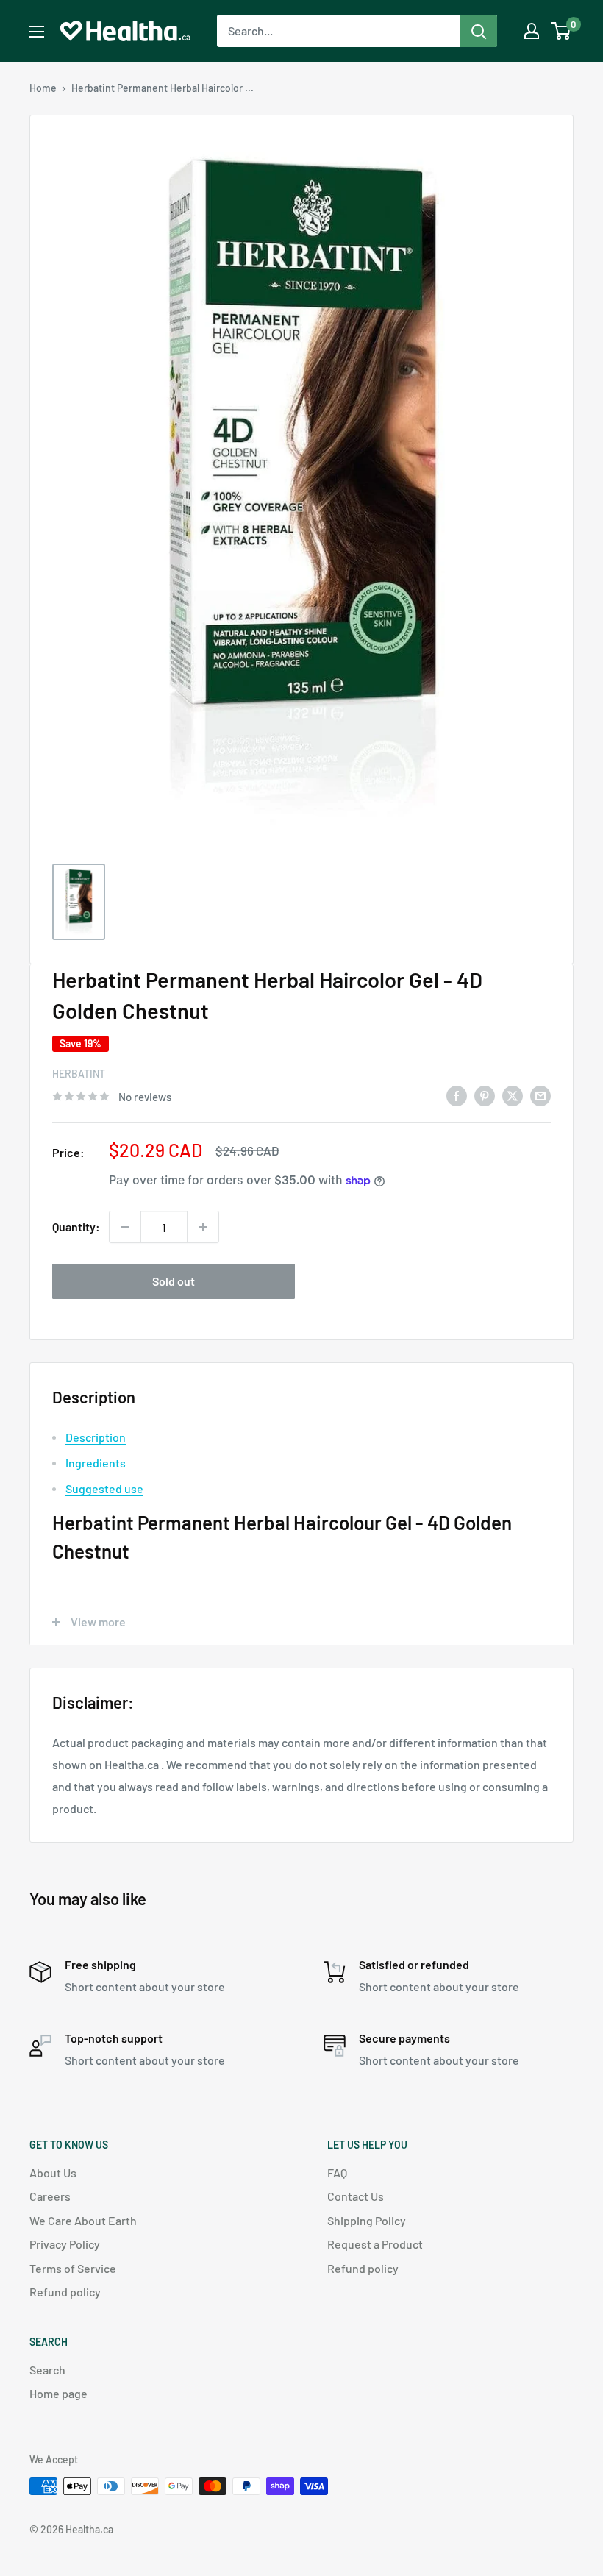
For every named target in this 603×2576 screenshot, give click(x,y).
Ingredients (96, 1463)
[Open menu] (37, 32)
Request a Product (375, 2244)
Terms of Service (73, 2268)
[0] (561, 31)
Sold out (174, 1281)
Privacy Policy (65, 2244)
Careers (50, 2196)
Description (96, 1437)
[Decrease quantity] (125, 1227)
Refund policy (65, 2292)
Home (43, 88)
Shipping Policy (367, 2220)
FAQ (337, 2173)
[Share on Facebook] (457, 1095)
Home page (58, 2393)
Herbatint (79, 1074)
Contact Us (356, 2196)
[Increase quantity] (203, 1227)
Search (47, 2370)
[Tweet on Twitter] (513, 1095)
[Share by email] (540, 1095)
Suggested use (104, 1488)
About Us (53, 2173)
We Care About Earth (83, 2220)
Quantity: (76, 1227)
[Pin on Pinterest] (485, 1095)
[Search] (479, 31)
